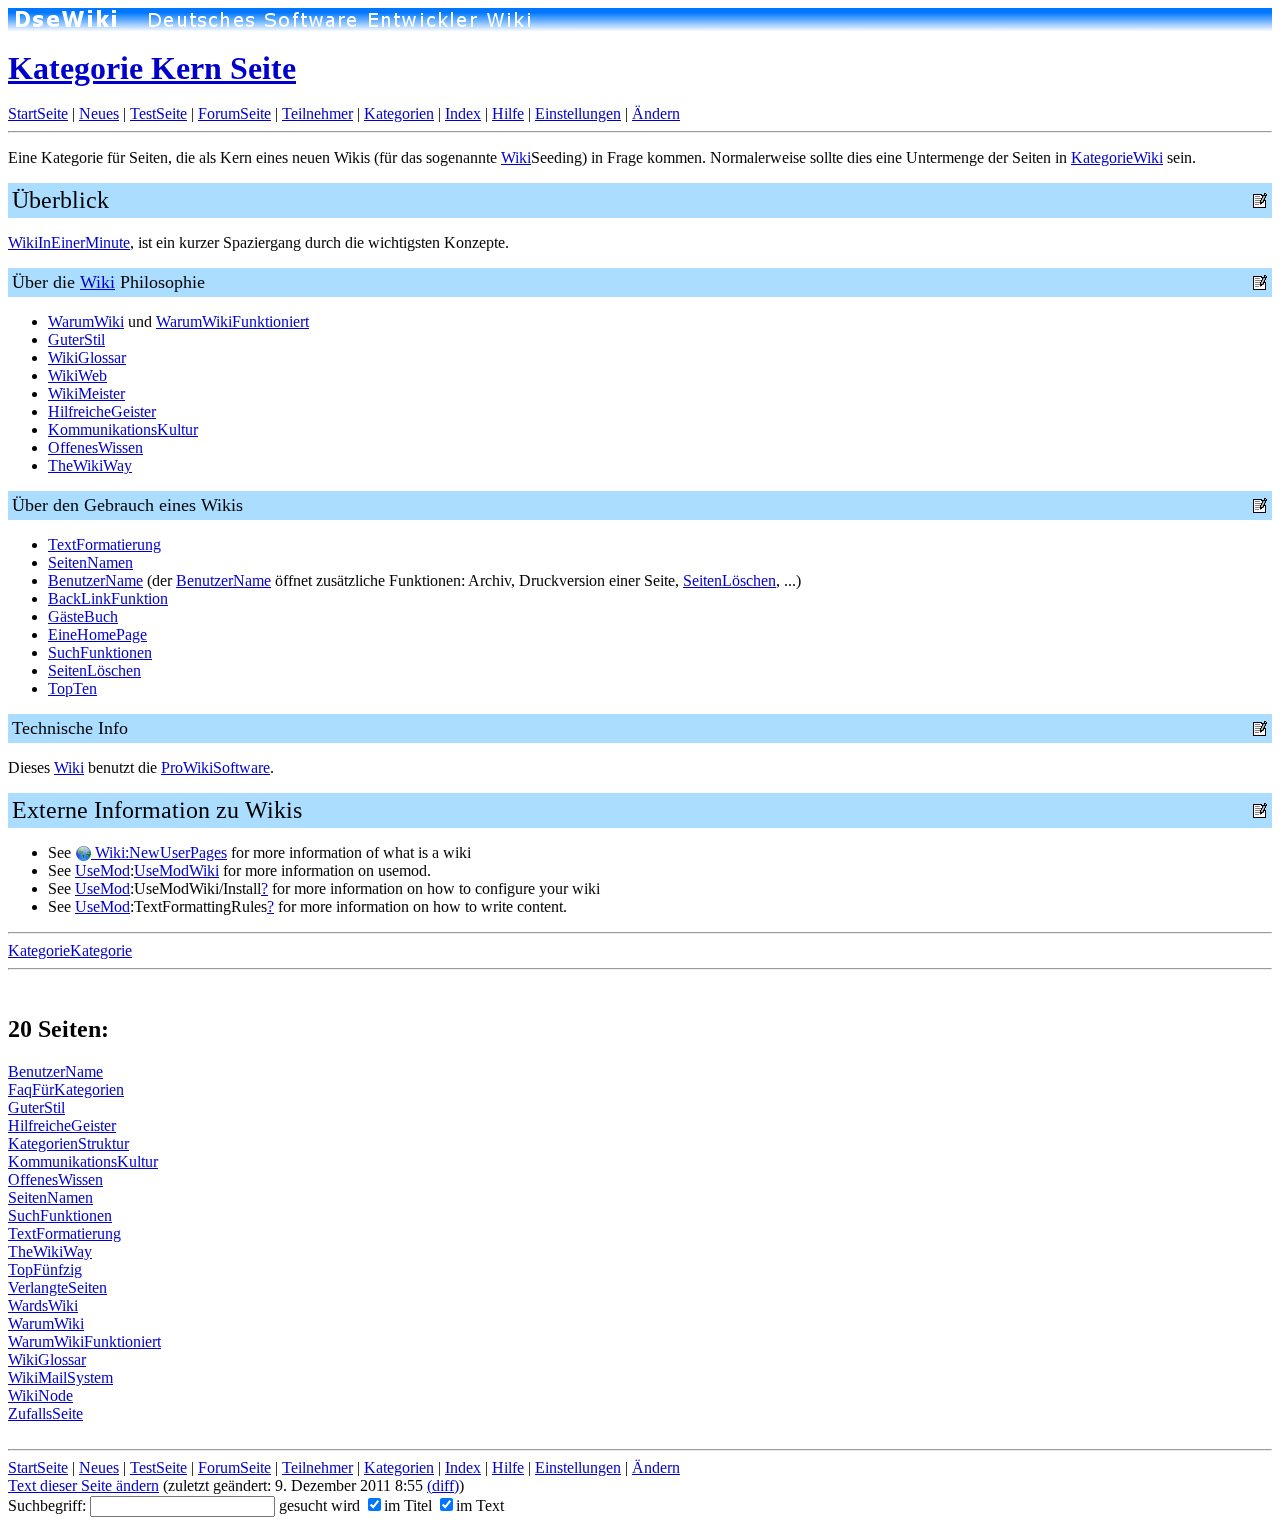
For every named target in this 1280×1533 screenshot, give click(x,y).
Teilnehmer (317, 113)
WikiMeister (86, 393)
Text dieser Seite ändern (83, 1485)
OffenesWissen (95, 447)
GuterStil (76, 339)
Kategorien (399, 113)
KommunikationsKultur (123, 429)
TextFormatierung (104, 544)
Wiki (516, 157)
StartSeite (38, 113)
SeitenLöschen (729, 580)
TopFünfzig (45, 1269)
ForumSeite (234, 113)
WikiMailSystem (60, 1377)
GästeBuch (83, 616)
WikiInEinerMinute (69, 242)
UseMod (102, 870)
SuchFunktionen (100, 652)
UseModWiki (176, 870)
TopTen (72, 688)
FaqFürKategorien (66, 1089)
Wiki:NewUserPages (159, 852)
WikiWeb (77, 375)
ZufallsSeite (45, 1413)
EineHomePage (97, 634)
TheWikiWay (90, 465)
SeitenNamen (90, 562)
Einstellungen (578, 113)
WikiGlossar (87, 357)
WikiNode (40, 1395)
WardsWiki (43, 1305)
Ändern (656, 113)
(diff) (443, 1485)
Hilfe (508, 113)
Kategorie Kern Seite (152, 68)
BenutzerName (95, 580)
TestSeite (158, 113)
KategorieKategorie (70, 950)
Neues (99, 113)
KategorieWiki (1117, 157)
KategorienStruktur (68, 1143)
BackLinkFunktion (108, 598)
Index (463, 113)
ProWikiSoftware (215, 767)
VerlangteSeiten (57, 1287)
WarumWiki (86, 321)
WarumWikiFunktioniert (232, 321)
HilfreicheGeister (102, 411)
